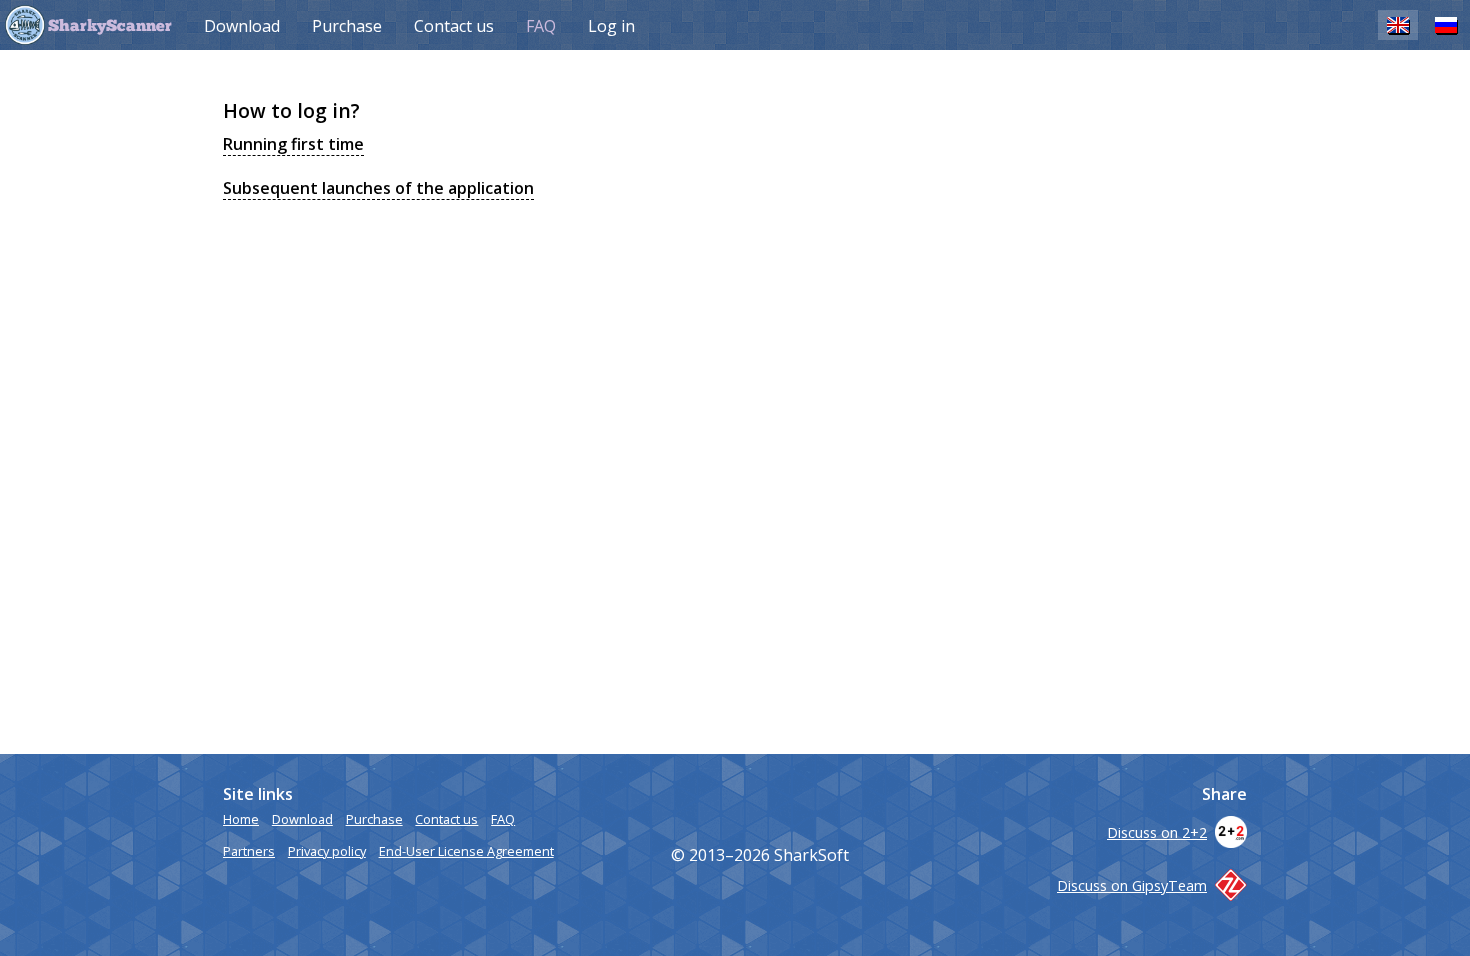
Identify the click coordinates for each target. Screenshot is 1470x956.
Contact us (454, 26)
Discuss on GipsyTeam (1132, 885)
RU (1446, 24)
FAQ (541, 26)
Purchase (347, 26)
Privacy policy (327, 851)
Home (241, 819)
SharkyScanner (110, 27)
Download (242, 26)
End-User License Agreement (466, 851)
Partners (249, 851)
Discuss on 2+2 (1157, 832)
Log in (611, 26)
